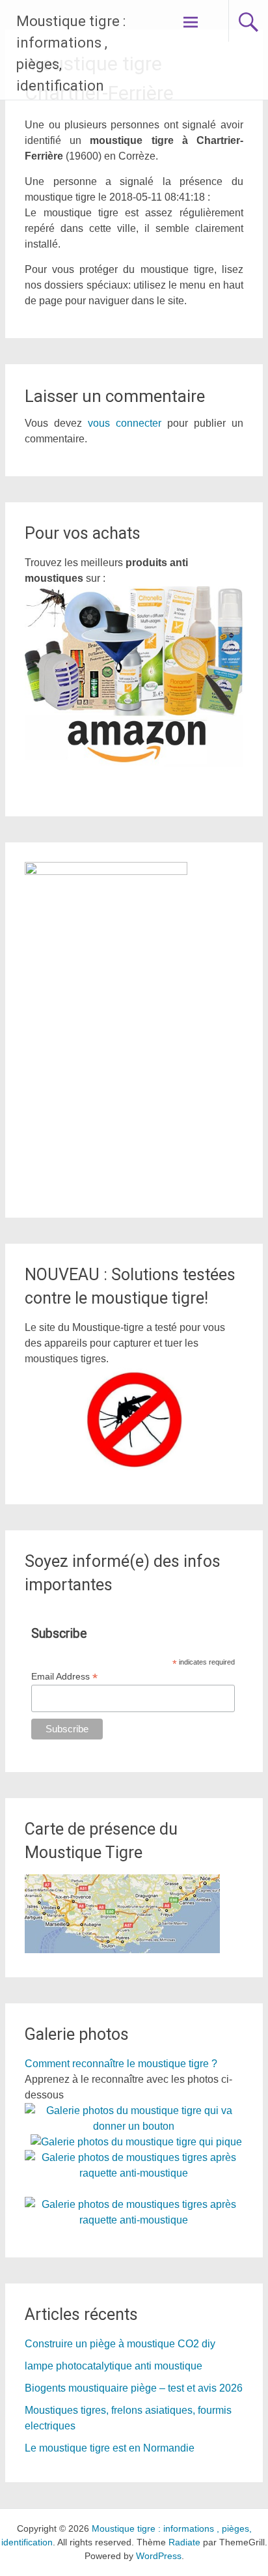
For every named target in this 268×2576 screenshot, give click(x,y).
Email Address (64, 1677)
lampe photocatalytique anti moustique (114, 2366)
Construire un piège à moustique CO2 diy (120, 2344)
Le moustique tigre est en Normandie (110, 2448)
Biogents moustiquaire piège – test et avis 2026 (134, 2388)
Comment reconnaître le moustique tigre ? (121, 2064)
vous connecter (125, 423)
